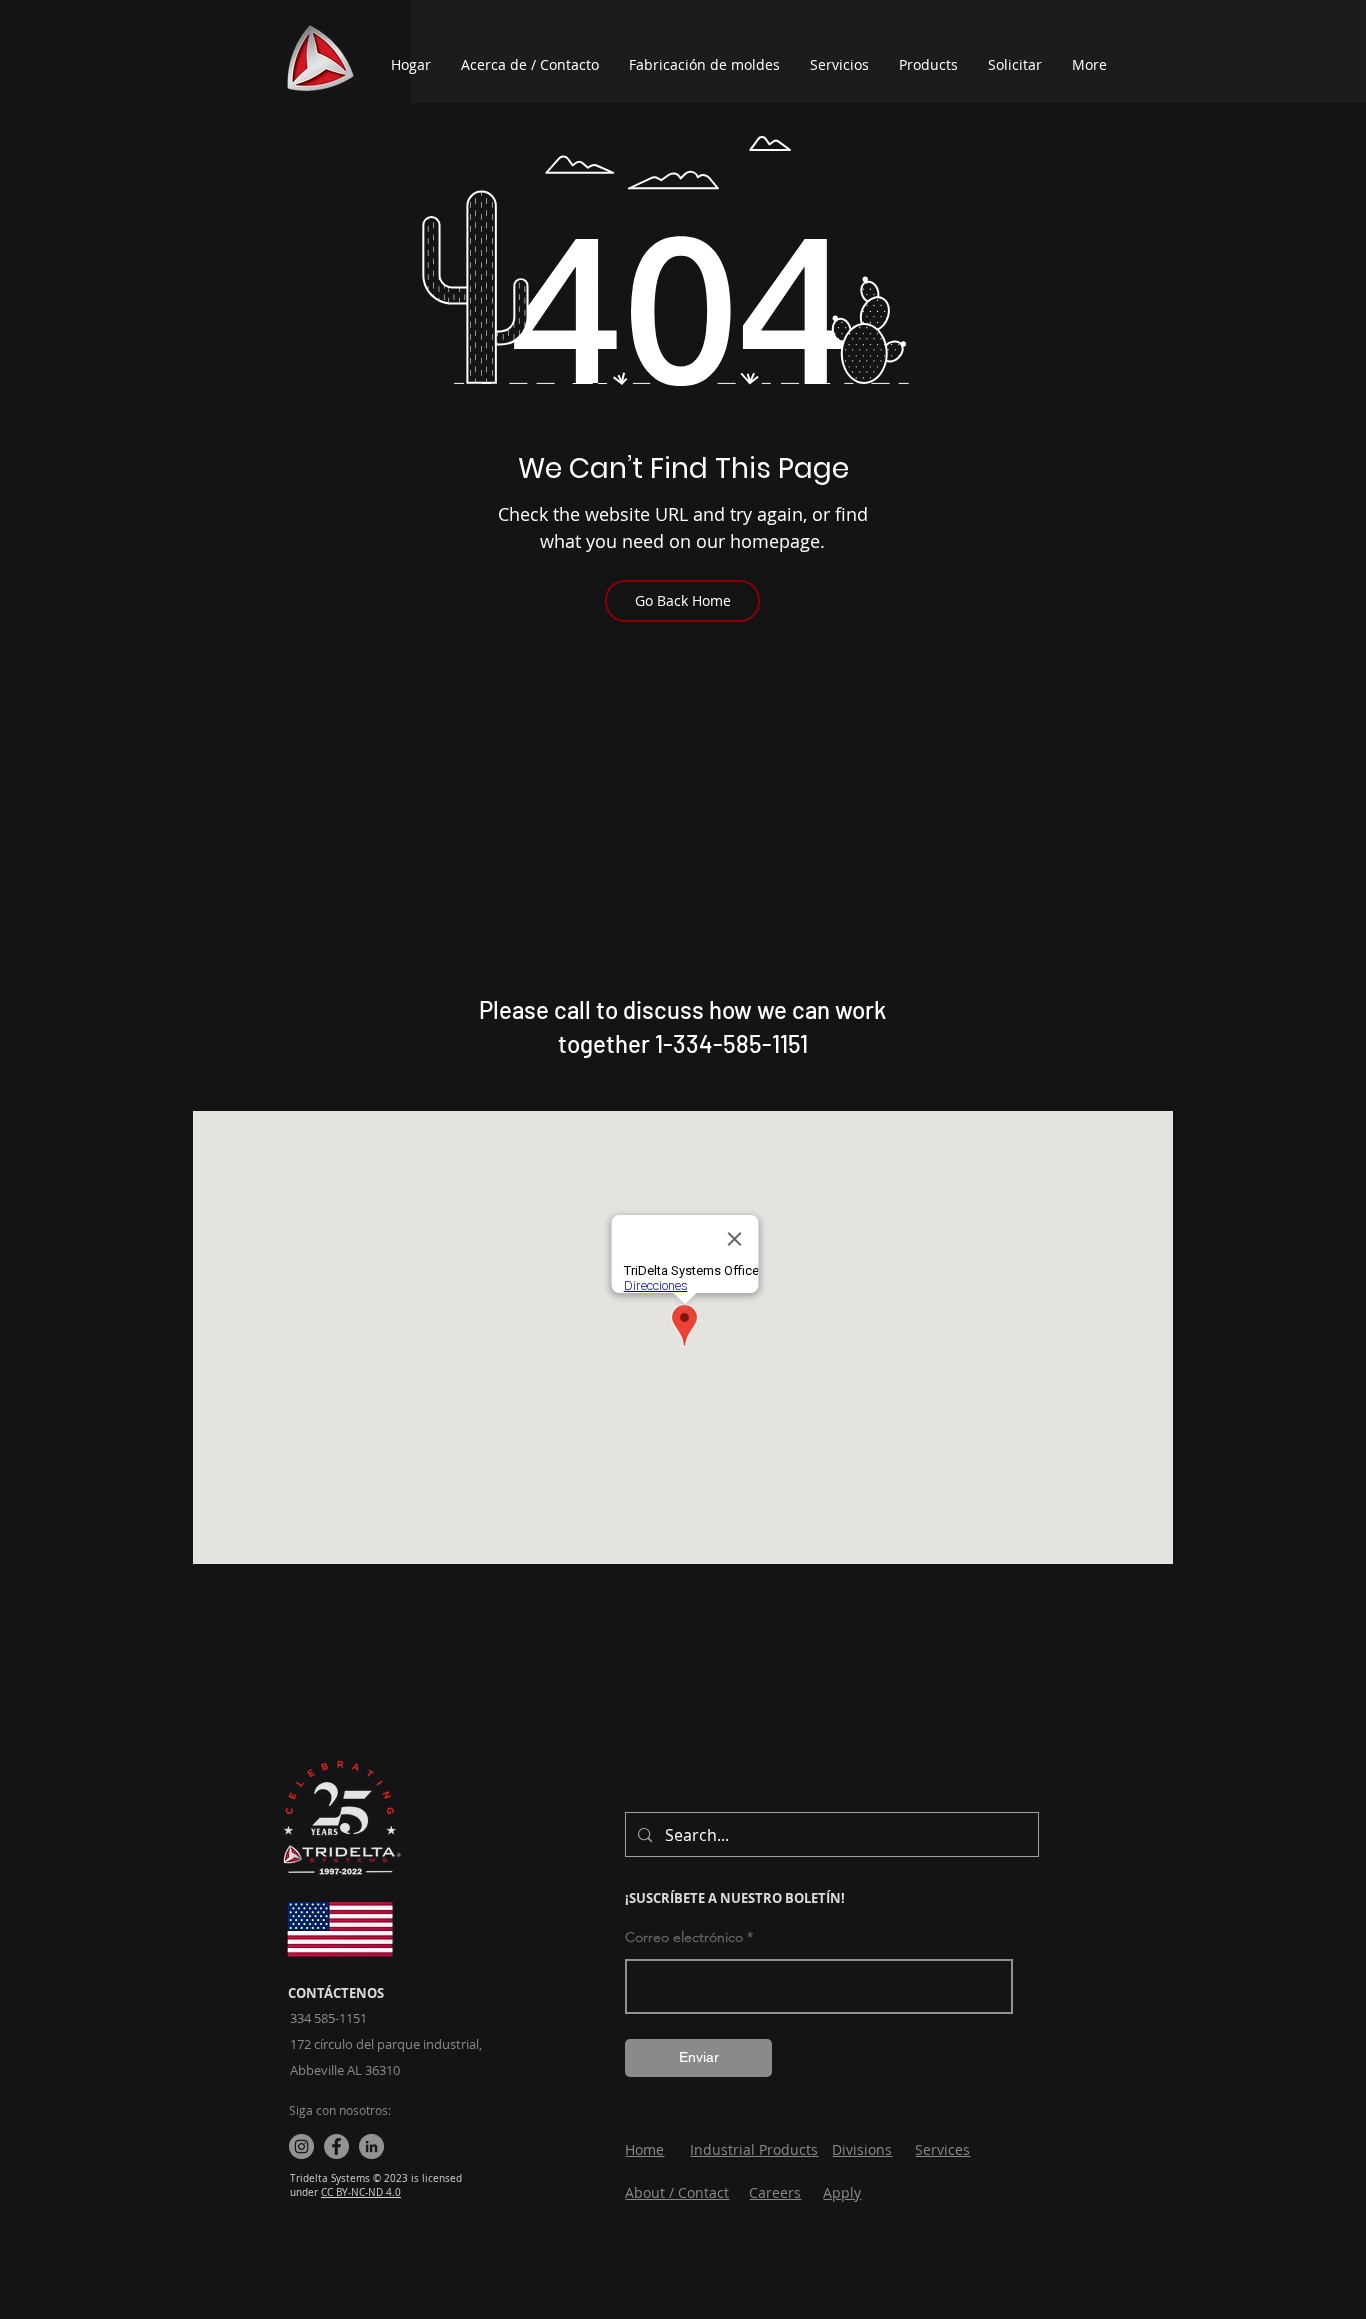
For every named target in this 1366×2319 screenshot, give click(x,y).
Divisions (862, 2149)
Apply (842, 2192)
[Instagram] (301, 2146)
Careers (775, 2192)
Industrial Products (754, 2149)
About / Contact (677, 2192)
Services (942, 2149)
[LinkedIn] (371, 2146)
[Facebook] (336, 2146)
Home (644, 2149)
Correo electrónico (684, 1937)
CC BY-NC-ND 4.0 (361, 2192)
